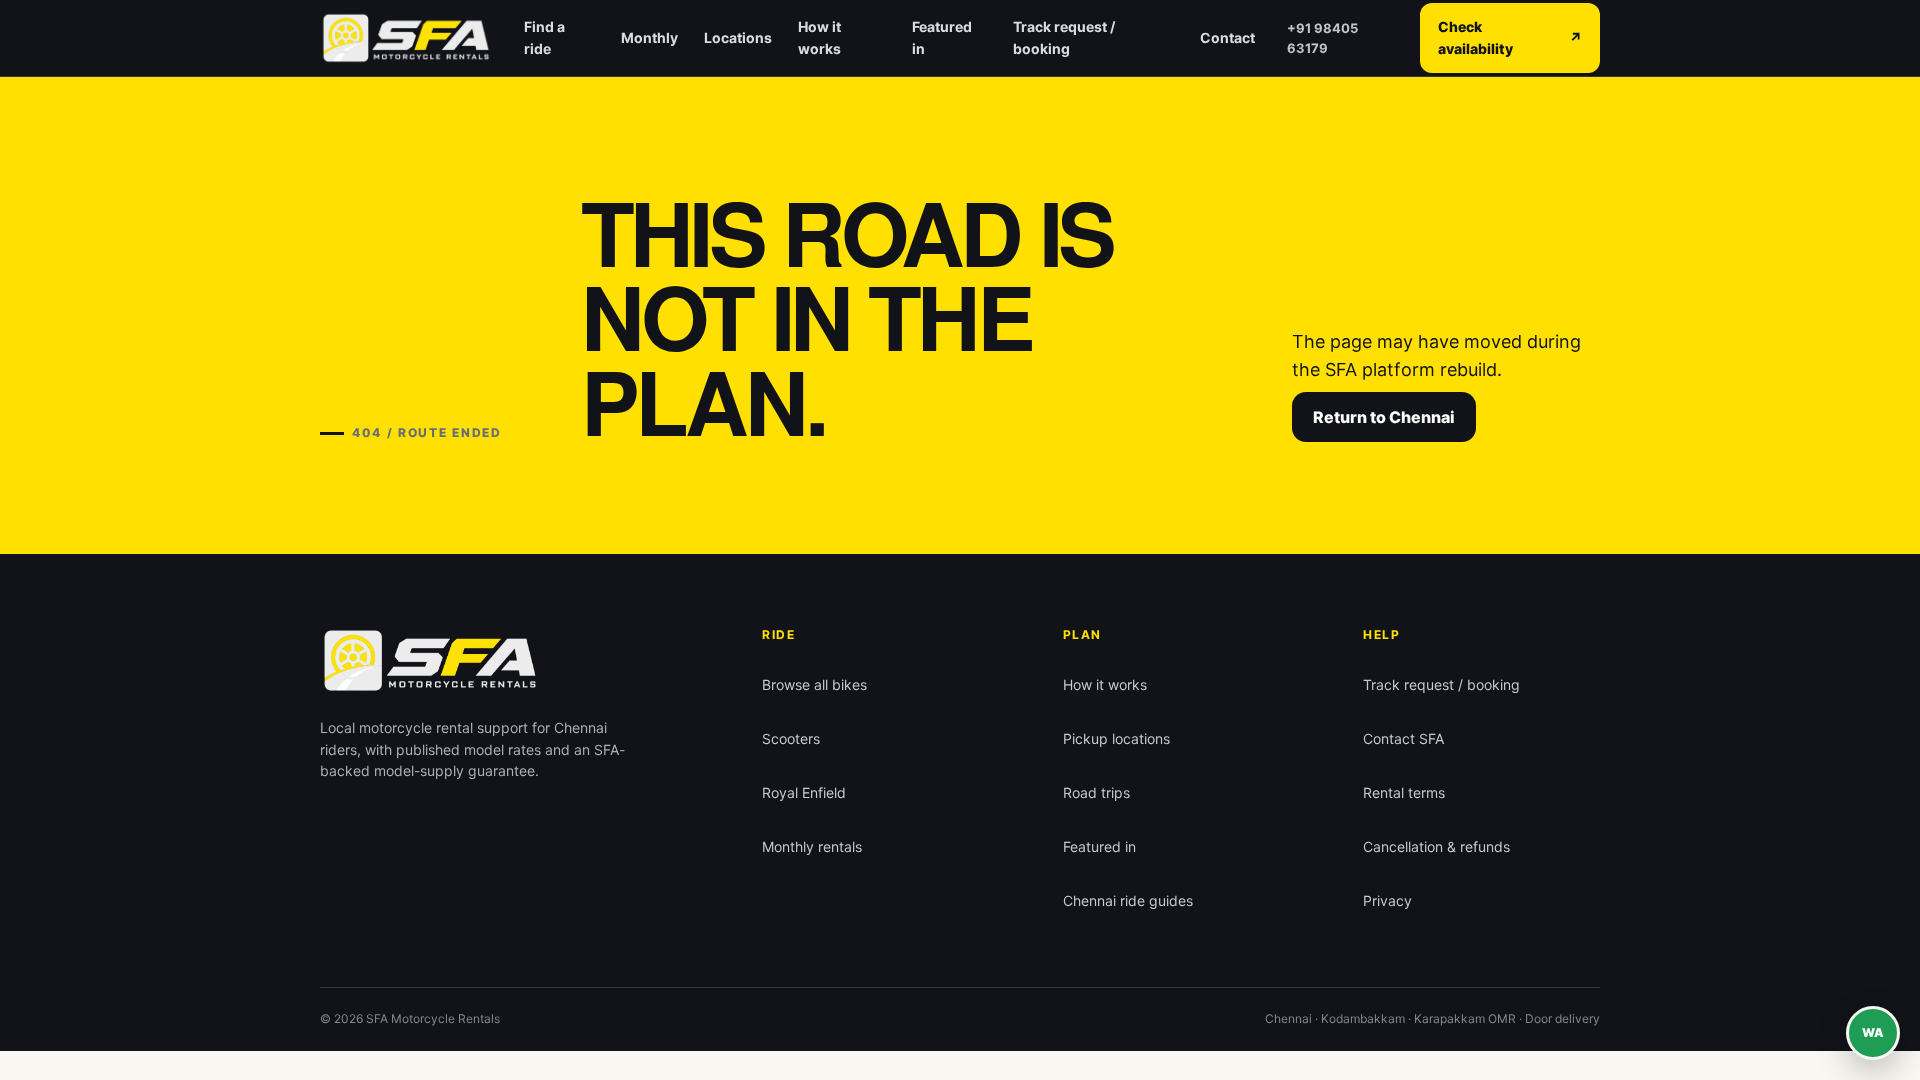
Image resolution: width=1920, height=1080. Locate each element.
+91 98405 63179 (1322, 38)
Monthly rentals (812, 846)
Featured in (942, 37)
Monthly (649, 37)
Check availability (1510, 37)
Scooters (791, 738)
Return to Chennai (1384, 417)
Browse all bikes (814, 684)
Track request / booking (1064, 37)
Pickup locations (1116, 738)
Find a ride (544, 37)
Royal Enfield (804, 792)
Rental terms (1404, 792)
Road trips (1096, 792)
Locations (738, 37)
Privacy (1387, 900)
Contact (1227, 37)
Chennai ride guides (1128, 900)
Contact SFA (1403, 738)
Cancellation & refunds (1436, 846)
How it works (819, 37)
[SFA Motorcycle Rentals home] (406, 38)
